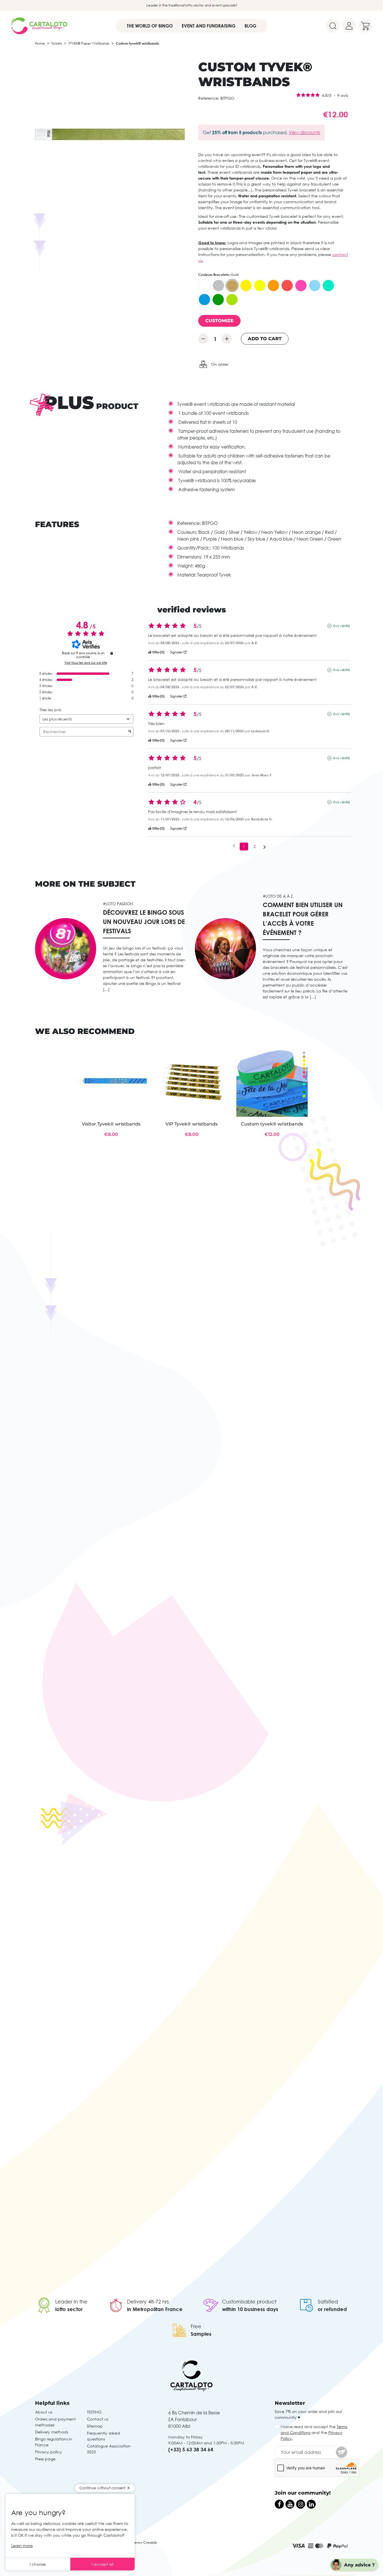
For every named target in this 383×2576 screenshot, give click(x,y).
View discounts (304, 132)
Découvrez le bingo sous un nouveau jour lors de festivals (144, 922)
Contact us (98, 2419)
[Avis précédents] (234, 846)
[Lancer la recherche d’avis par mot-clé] (130, 732)
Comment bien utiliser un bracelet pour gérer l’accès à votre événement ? (303, 919)
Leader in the (71, 2302)
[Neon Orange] (273, 285)
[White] (205, 285)
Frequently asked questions (103, 2436)
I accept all (102, 2564)
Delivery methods (52, 2432)
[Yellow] (246, 285)
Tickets (57, 43)
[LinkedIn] (311, 2504)
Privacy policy (49, 2452)
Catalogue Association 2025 (109, 2449)
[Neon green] (232, 299)
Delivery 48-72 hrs (148, 2302)
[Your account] (349, 26)
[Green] (218, 299)
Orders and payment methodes (55, 2422)
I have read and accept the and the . (314, 2432)
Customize (219, 321)
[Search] (333, 26)
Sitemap (95, 2426)
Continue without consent (102, 2488)
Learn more (22, 2546)
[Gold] (232, 285)
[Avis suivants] (265, 847)
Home (40, 43)
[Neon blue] (204, 299)
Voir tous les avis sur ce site (86, 663)
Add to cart (265, 339)
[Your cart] (365, 26)
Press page (45, 2459)
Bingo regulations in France (54, 2442)
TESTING (94, 2412)
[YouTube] (290, 2504)
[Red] (287, 285)
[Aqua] (328, 285)
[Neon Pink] (301, 285)
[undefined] (112, 653)
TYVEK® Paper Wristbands (89, 43)
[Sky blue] (315, 285)
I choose (38, 2564)
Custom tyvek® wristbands (272, 1124)
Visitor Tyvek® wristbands (111, 1124)
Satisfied (328, 2302)
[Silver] (218, 285)
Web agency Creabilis (139, 2542)
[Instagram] (301, 2504)
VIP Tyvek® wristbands (191, 1124)
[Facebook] (279, 2504)
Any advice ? (359, 2565)
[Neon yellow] (260, 285)
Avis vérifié (341, 626)
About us (44, 2412)
